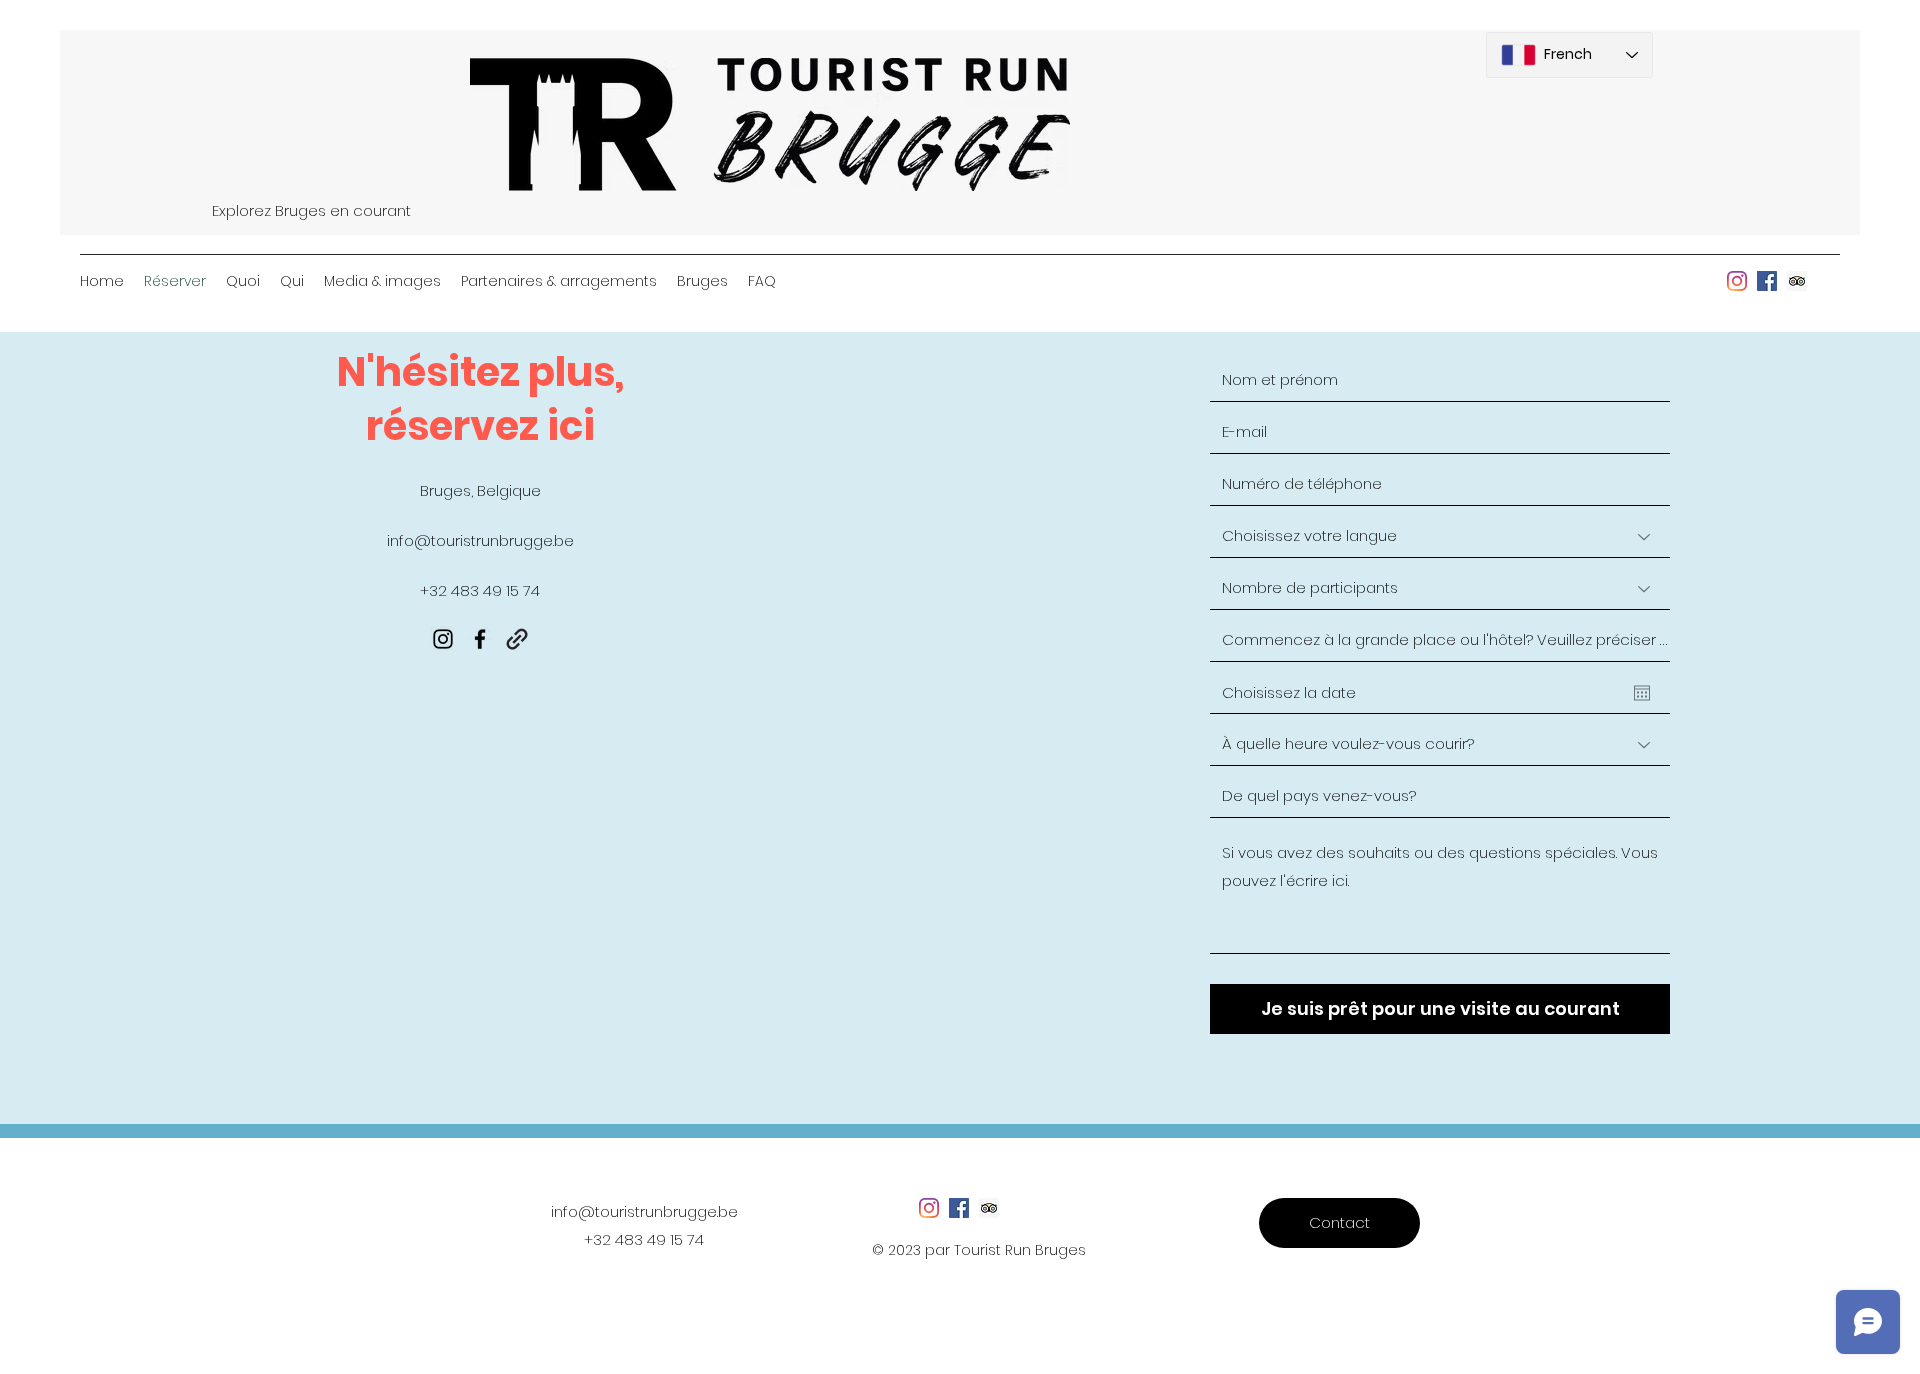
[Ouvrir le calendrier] (1642, 693)
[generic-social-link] (1797, 281)
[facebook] (1767, 281)
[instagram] (1737, 281)
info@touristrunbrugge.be (480, 540)
